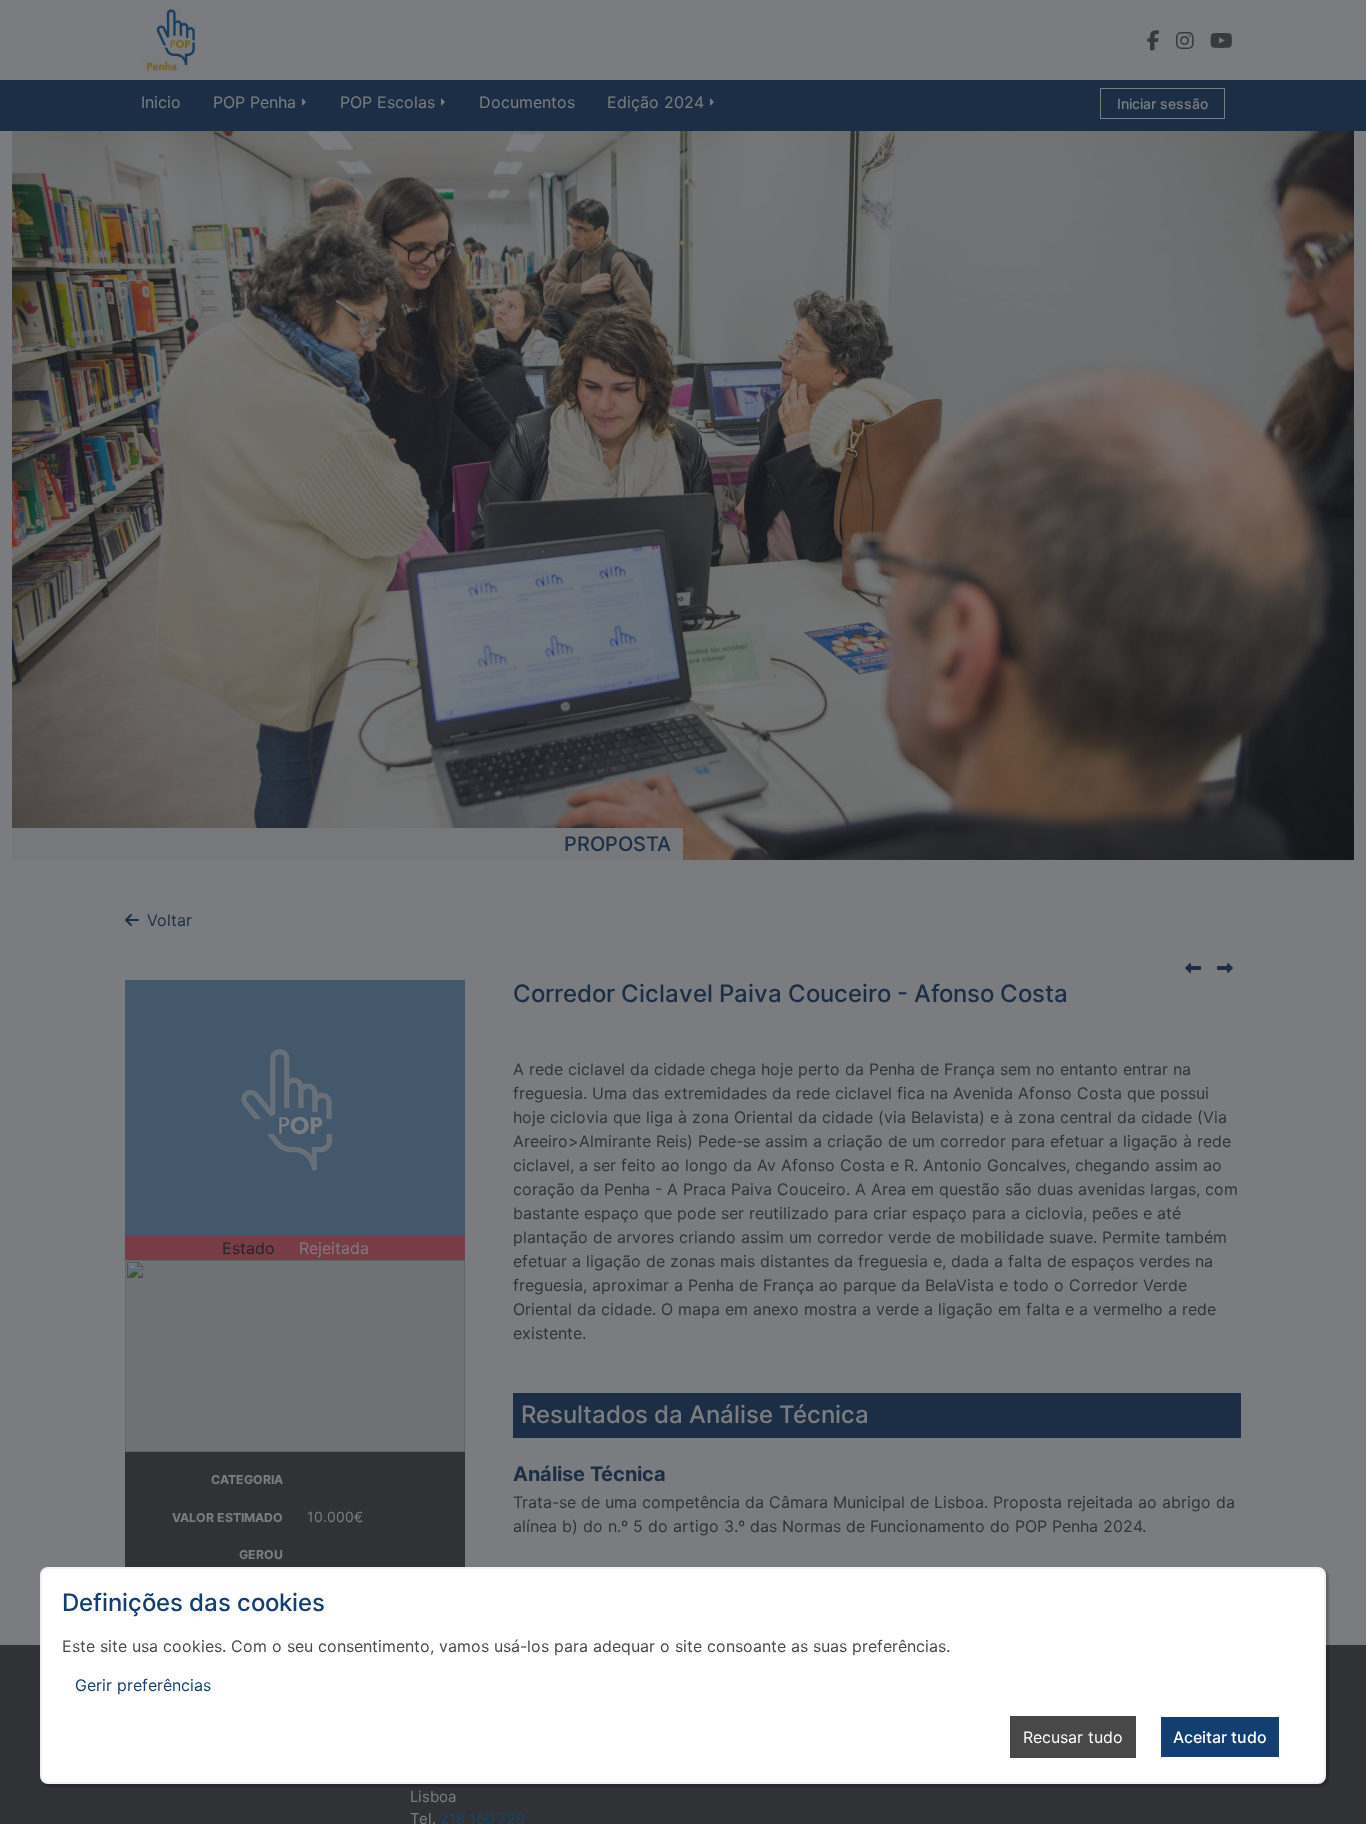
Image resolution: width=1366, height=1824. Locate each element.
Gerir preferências (143, 1685)
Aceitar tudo (1220, 1737)
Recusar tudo (1073, 1737)
